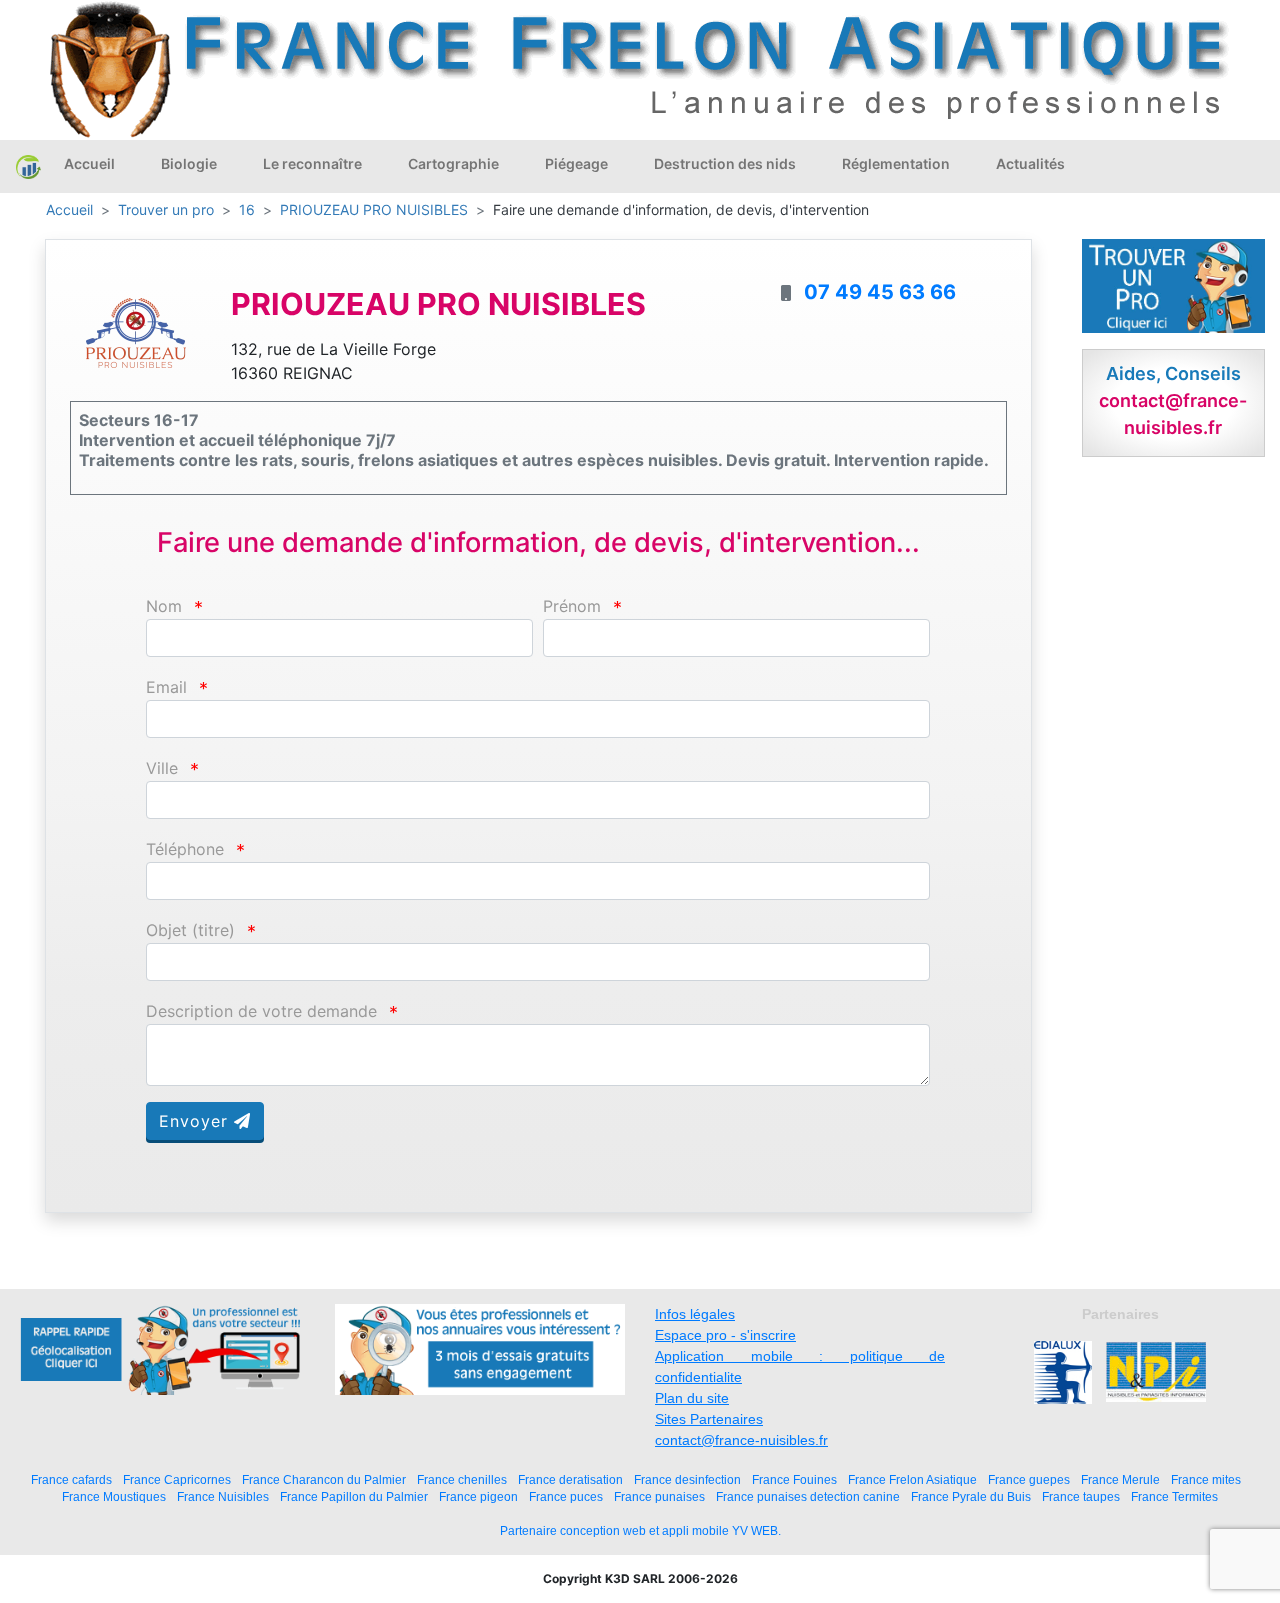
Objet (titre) (190, 930)
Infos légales (695, 1314)
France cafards (71, 1479)
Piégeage (576, 163)
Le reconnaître (312, 163)
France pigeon (478, 1496)
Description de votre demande (261, 1011)
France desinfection (687, 1479)
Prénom (572, 606)
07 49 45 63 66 (880, 292)
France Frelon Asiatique (912, 1479)
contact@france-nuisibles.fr (741, 1440)
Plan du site (692, 1398)
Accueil (89, 163)
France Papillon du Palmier (354, 1496)
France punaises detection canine (808, 1496)
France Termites (1174, 1496)
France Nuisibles (223, 1496)
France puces (566, 1496)
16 (247, 209)
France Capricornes (177, 1479)
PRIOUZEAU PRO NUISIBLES (374, 209)
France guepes (1029, 1479)
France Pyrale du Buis (971, 1496)
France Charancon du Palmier (324, 1479)
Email (166, 687)
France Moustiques (114, 1496)
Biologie (189, 163)
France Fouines (794, 1479)
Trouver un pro (166, 209)
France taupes (1081, 1496)
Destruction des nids (725, 163)
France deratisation (570, 1479)
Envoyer (196, 1121)
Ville (162, 768)
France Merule (1120, 1479)
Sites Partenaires (709, 1419)
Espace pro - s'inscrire (725, 1335)
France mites (1206, 1479)
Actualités (1030, 163)
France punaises (659, 1496)
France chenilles (462, 1479)
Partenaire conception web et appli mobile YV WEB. (640, 1531)
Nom (164, 606)
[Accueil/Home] (28, 166)
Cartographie (453, 163)
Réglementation (896, 163)
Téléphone (185, 849)
